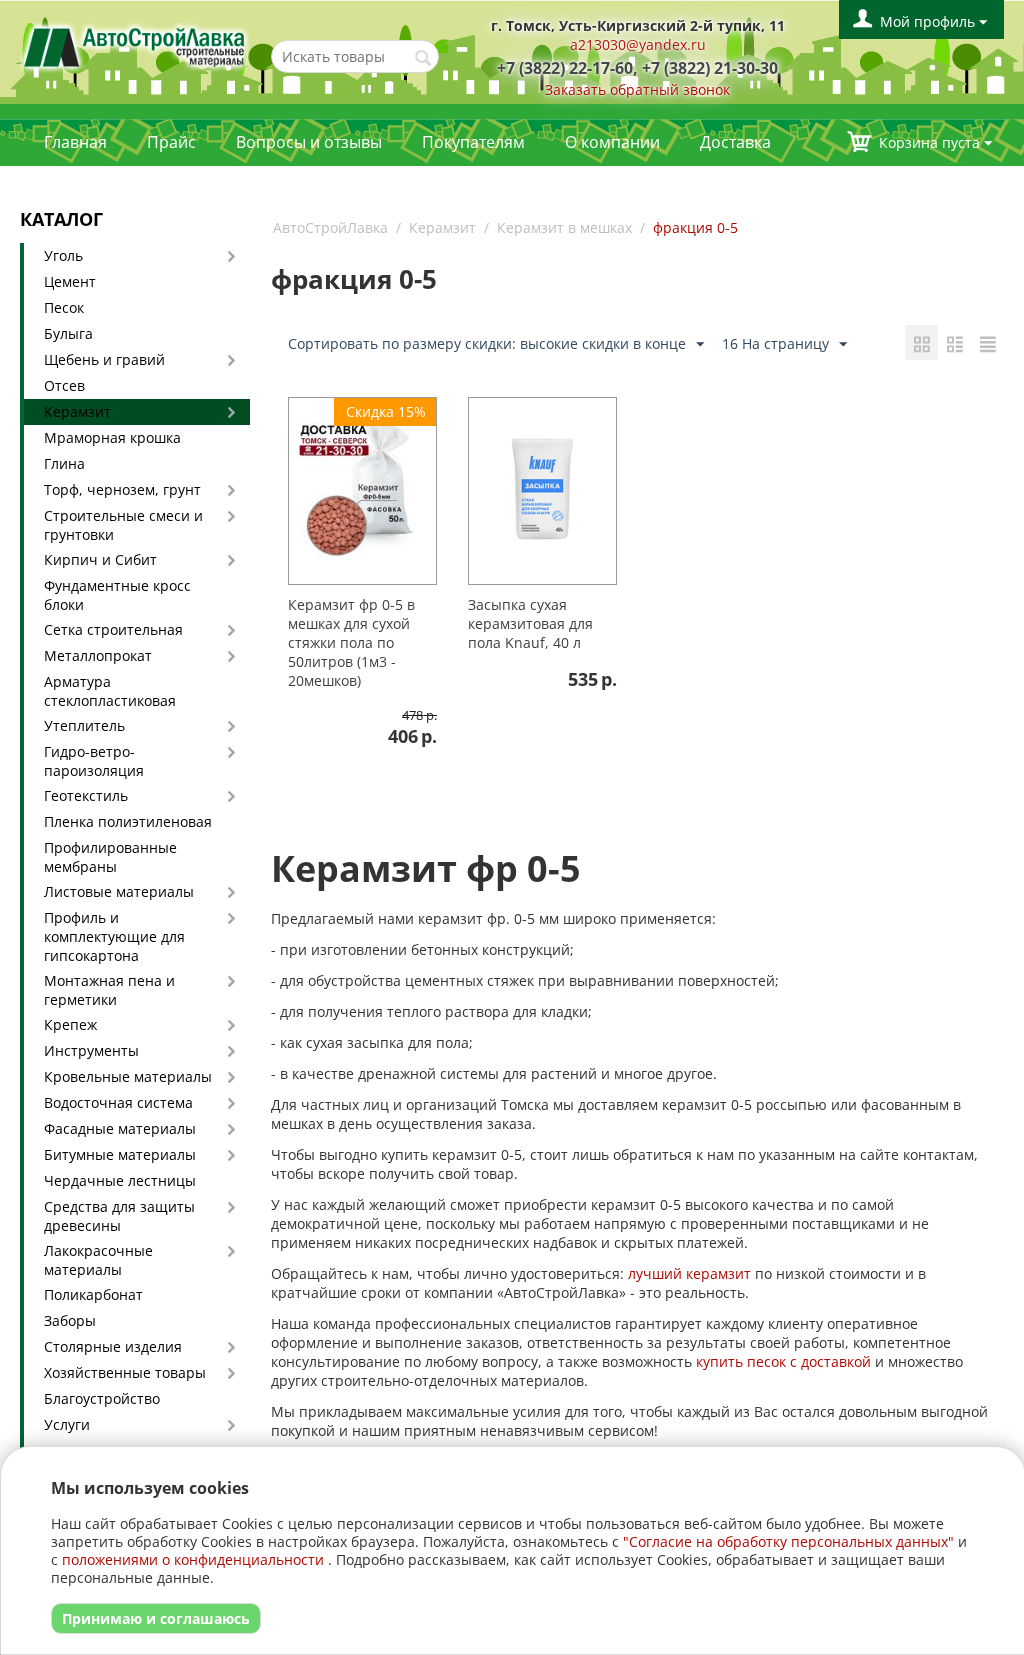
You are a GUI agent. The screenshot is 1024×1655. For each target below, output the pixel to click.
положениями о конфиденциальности (193, 1559)
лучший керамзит (689, 1273)
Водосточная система (118, 1102)
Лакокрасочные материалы (98, 1260)
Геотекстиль (86, 795)
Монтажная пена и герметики (109, 990)
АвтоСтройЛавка (330, 227)
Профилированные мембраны (110, 857)
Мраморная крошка (112, 437)
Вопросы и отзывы (309, 142)
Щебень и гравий (104, 359)
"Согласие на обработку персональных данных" (788, 1541)
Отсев (64, 385)
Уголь (63, 255)
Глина (64, 463)
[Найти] (424, 58)
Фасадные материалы (120, 1128)
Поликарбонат (93, 1294)
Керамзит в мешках (564, 227)
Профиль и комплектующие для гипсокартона (114, 936)
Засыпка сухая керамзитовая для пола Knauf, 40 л (530, 623)
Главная (75, 142)
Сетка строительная (113, 629)
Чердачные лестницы (120, 1180)
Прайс (171, 142)
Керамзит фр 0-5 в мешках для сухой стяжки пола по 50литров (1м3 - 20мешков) (351, 642)
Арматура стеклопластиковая (110, 691)
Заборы (70, 1320)
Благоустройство (102, 1398)
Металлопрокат (98, 655)
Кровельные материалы (128, 1076)
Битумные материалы (120, 1154)
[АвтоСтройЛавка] (135, 45)
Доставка (735, 142)
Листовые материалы (119, 891)
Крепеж (70, 1024)
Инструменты (91, 1050)
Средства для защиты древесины (119, 1216)
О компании (612, 142)
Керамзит (77, 411)
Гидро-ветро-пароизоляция (94, 761)
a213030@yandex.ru (638, 44)
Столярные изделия (113, 1346)
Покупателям (473, 142)
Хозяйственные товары (125, 1372)
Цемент (70, 281)
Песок (64, 307)
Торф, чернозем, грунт (122, 489)
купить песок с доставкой (783, 1361)
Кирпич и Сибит (100, 559)
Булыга (68, 333)
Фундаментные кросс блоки (117, 595)
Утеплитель (84, 725)
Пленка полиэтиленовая (128, 821)
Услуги (67, 1424)
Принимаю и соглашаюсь (156, 1618)
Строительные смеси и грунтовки (123, 525)
